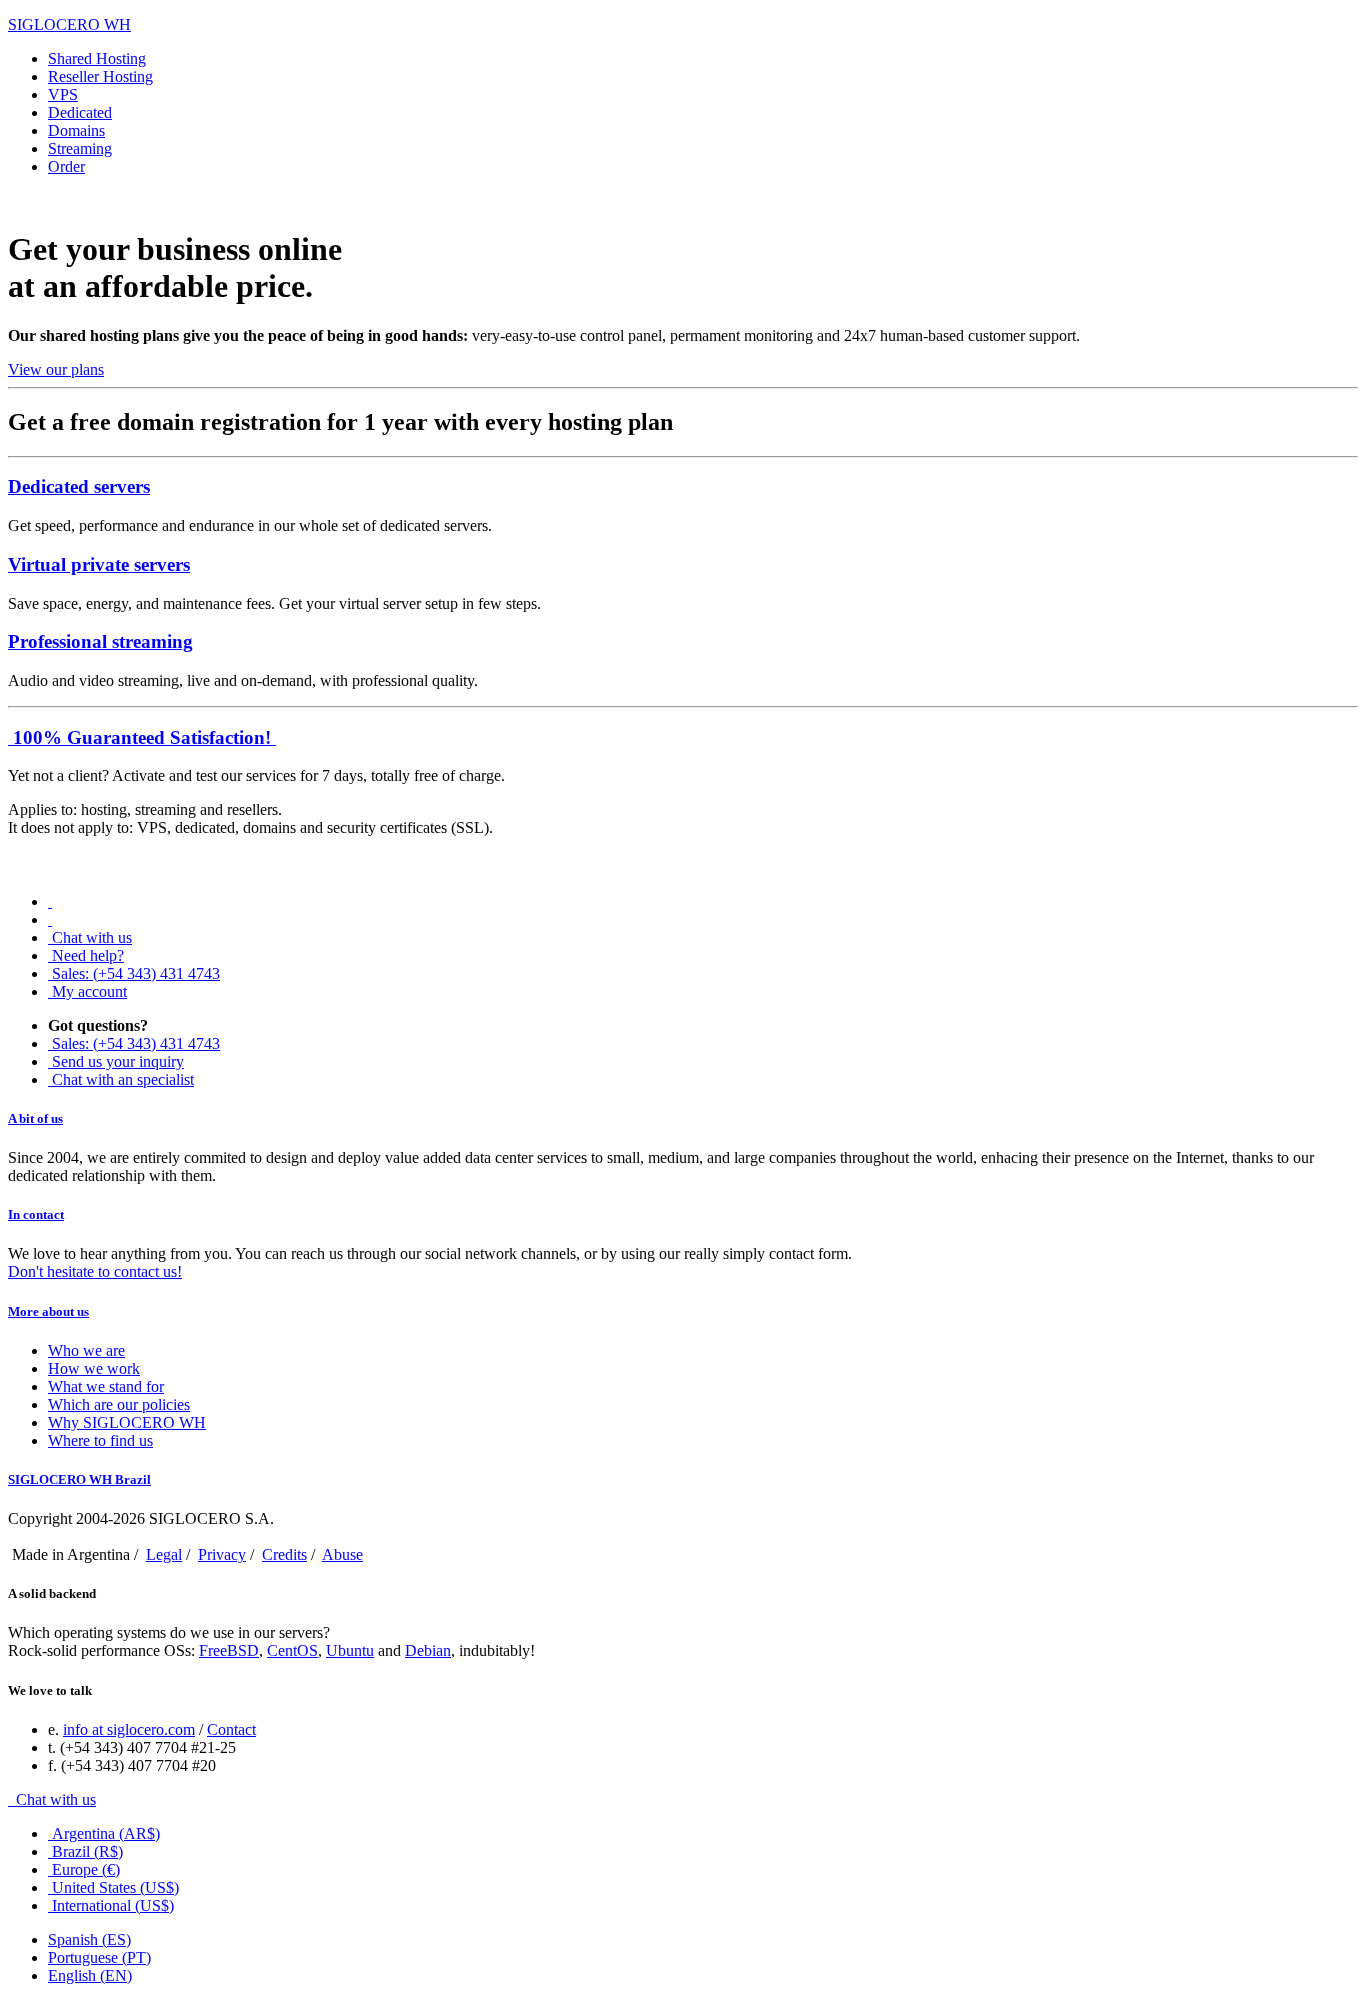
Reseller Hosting (100, 76)
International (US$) (113, 1905)
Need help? (88, 955)
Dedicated (80, 112)
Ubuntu (350, 1650)
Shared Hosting (97, 58)
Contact (231, 1729)
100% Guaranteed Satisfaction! (142, 737)
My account (89, 991)
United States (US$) (115, 1887)
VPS (63, 94)
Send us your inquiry (118, 1061)
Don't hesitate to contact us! (95, 1271)
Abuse (342, 1554)
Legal (164, 1554)
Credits (284, 1554)
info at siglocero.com (129, 1729)
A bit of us (35, 1118)
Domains (76, 130)
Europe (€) (86, 1869)
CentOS (292, 1650)
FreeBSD (229, 1650)
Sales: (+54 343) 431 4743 (136, 973)
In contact (36, 1214)
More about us (48, 1311)
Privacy (222, 1554)
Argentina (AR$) (106, 1833)
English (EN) (90, 1975)
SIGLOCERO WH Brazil (79, 1479)
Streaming (80, 148)
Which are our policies (119, 1404)
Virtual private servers (99, 564)
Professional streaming (100, 641)
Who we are (86, 1350)
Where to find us (100, 1440)
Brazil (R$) (87, 1851)
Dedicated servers (79, 486)
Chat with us (92, 937)
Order (66, 166)
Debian (428, 1650)
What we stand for (106, 1386)
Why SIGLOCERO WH (127, 1422)
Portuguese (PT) (99, 1957)
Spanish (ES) (89, 1939)
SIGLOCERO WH (69, 24)
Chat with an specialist (123, 1079)
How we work (94, 1368)
